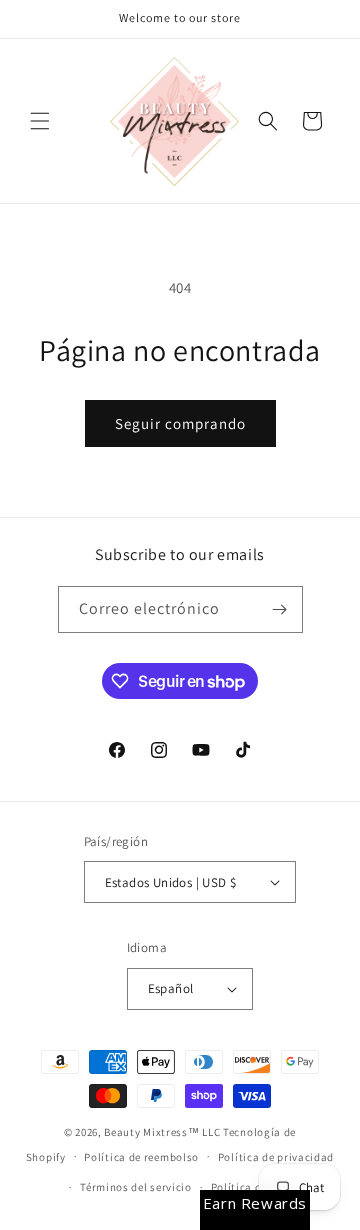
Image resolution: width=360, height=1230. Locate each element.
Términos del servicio (136, 1187)
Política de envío (255, 1187)
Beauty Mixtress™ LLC (162, 1132)
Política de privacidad (276, 1157)
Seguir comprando (180, 423)
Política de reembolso (141, 1157)
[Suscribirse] (280, 609)
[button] (40, 121)
